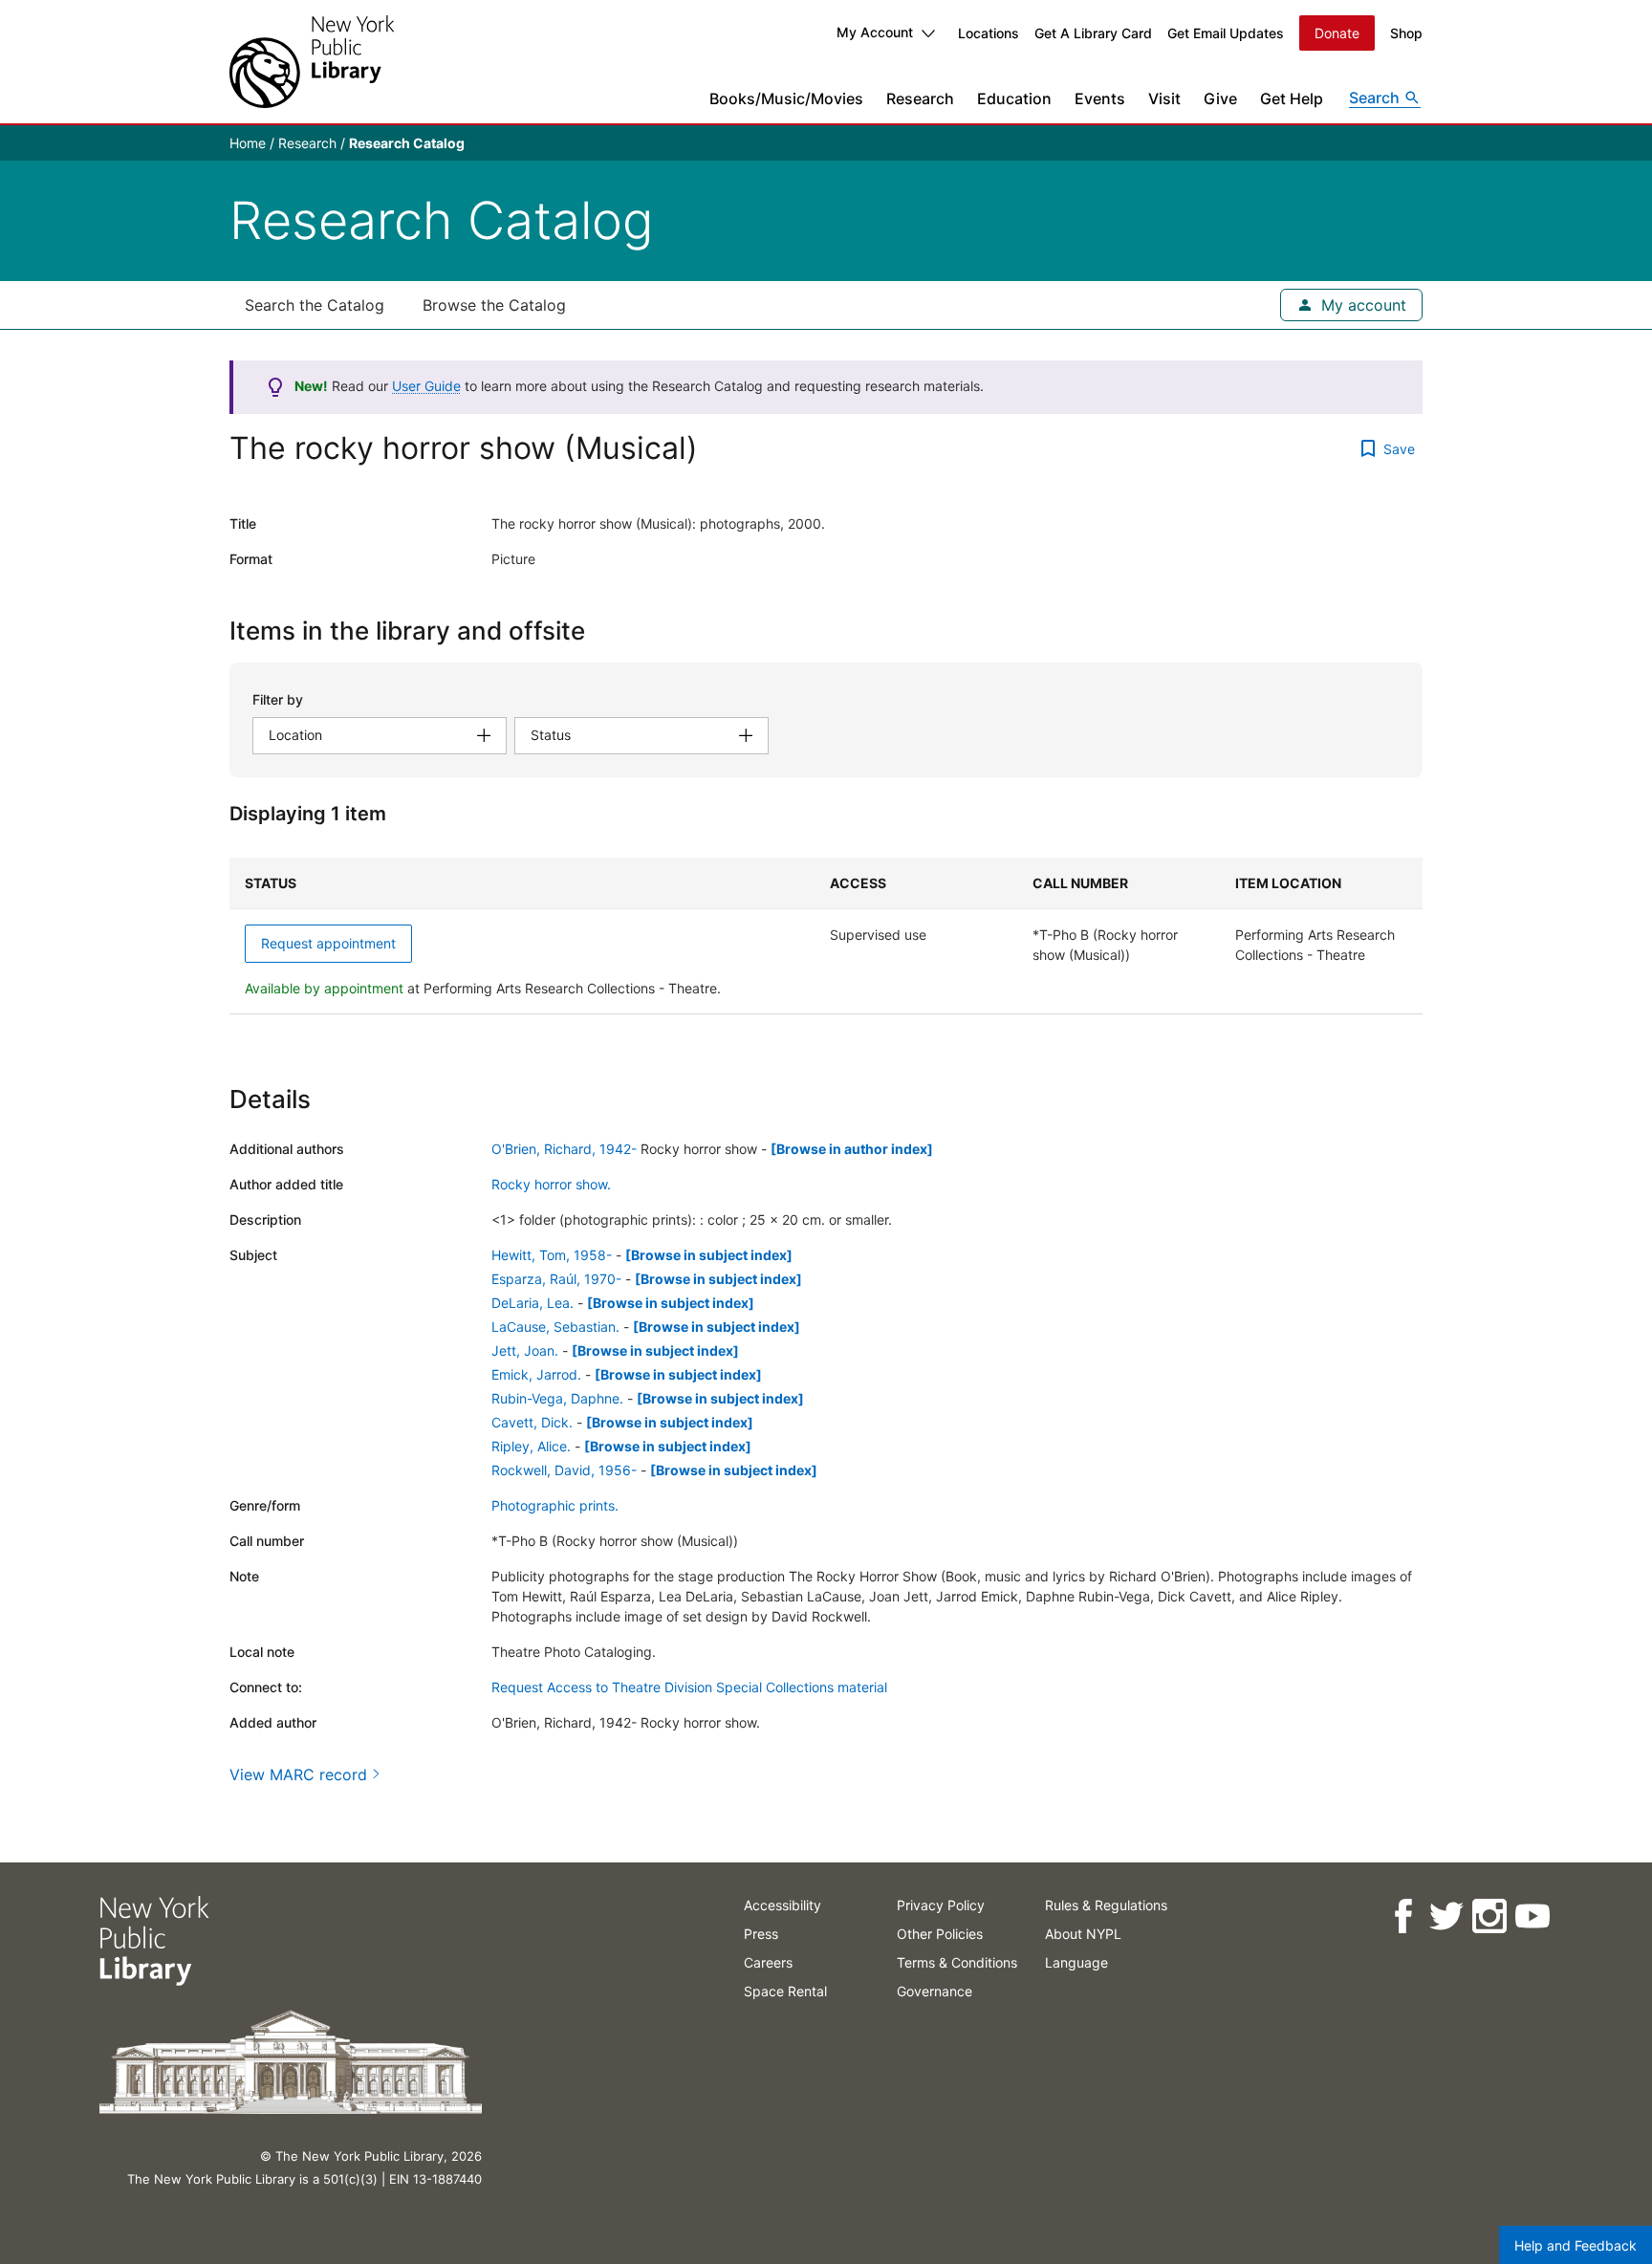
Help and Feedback (1576, 2245)
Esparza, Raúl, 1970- (556, 1279)
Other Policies (940, 1934)
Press (761, 1934)
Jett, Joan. (525, 1350)
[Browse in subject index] (709, 1255)
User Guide (426, 386)
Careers (768, 1962)
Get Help (1292, 98)
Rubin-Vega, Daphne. (557, 1398)
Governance (935, 1991)
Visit (1164, 98)
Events (1100, 98)
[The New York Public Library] (312, 62)
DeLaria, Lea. (533, 1303)
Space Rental (785, 1991)
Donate (1337, 33)
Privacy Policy (941, 1905)
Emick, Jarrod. (536, 1374)
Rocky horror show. (551, 1184)
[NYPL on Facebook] (1403, 1916)
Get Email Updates (1226, 33)
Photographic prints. (555, 1505)
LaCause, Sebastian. (555, 1327)
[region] (826, 936)
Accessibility (783, 1905)
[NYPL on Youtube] (1532, 1916)
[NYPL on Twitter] (1446, 1916)
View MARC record (298, 1774)
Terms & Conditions (957, 1962)
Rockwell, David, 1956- (564, 1470)
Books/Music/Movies (786, 98)
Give (1220, 98)
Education (1014, 98)
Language (1076, 1962)
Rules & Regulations (1106, 1905)
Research (920, 98)
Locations (989, 33)
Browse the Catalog (494, 305)
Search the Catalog (315, 305)
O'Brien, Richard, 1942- (564, 1149)
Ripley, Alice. (531, 1446)
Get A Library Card (1093, 33)
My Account (875, 32)
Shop (1406, 33)
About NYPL (1083, 1934)
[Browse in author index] (852, 1149)
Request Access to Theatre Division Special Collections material (689, 1687)
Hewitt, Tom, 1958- (552, 1255)
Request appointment (328, 943)
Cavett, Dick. (532, 1422)
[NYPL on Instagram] (1489, 1916)
